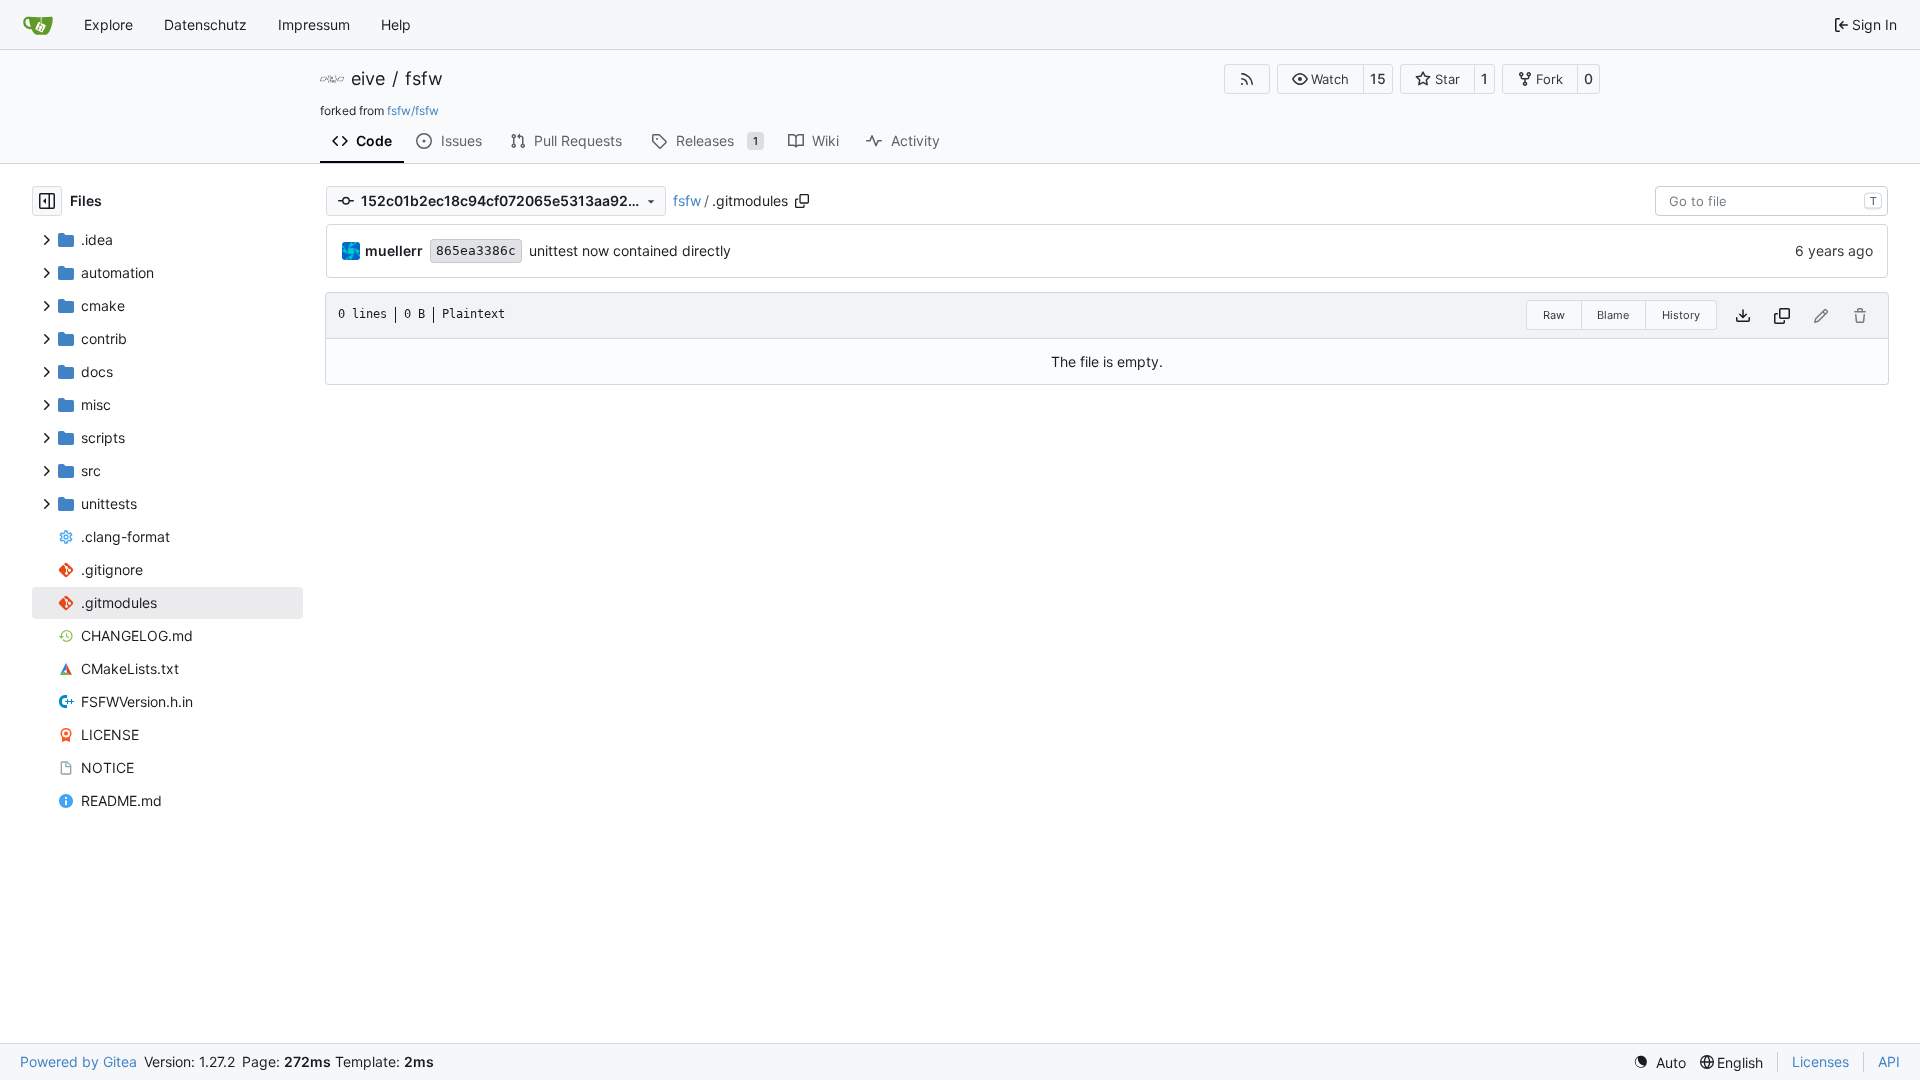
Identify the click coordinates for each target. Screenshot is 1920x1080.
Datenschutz (205, 24)
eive (368, 79)
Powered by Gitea (78, 1061)
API (1889, 1061)
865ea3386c (476, 250)
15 (1378, 78)
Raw (1554, 315)
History (1681, 315)
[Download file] (1743, 315)
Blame (1613, 315)
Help (396, 24)
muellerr (394, 250)
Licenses (1820, 1061)
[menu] (1659, 1062)
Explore (108, 24)
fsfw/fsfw (413, 110)
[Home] (38, 25)
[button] (1320, 79)
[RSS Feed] (1247, 79)
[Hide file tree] (47, 201)
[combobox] (1771, 201)
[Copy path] (802, 201)
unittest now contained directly (630, 250)
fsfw (424, 79)
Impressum (314, 24)
